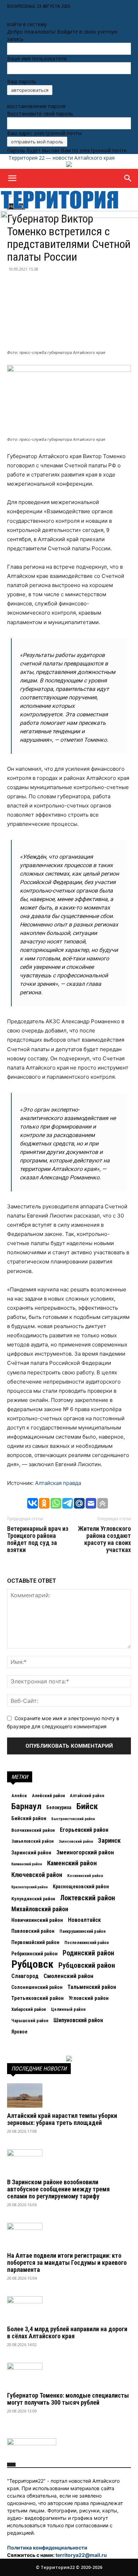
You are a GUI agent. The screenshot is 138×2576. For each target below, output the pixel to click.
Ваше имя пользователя (37, 58)
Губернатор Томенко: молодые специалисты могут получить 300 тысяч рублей (68, 2399)
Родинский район (88, 1953)
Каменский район (72, 1863)
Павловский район (33, 1931)
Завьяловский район (33, 1841)
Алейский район (48, 1796)
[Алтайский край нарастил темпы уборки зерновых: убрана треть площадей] (69, 2095)
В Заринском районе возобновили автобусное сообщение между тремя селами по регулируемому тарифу (58, 2189)
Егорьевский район (84, 1830)
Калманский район (27, 1864)
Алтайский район (87, 1796)
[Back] (10, 17)
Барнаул (26, 1806)
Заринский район (31, 1853)
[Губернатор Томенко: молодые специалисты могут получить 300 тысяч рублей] (69, 2375)
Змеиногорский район (85, 1852)
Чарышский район (30, 2021)
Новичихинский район (37, 1920)
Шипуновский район (78, 2020)
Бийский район (29, 1818)
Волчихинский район (33, 1830)
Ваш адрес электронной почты (44, 133)
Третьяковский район (38, 1998)
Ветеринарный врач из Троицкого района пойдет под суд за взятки (38, 1539)
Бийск (87, 1806)
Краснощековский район (81, 1887)
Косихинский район (85, 1876)
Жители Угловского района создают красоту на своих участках (104, 1539)
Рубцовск (32, 1964)
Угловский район (89, 1998)
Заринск (109, 1841)
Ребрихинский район (34, 1954)
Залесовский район (76, 1841)
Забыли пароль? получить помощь (49, 99)
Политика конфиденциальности (47, 2548)
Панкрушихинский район (82, 1931)
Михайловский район (40, 1909)
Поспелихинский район (87, 1943)
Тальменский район (92, 1987)
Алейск (19, 1795)
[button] (12, 178)
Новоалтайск (84, 1920)
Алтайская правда (58, 1483)
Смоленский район (68, 1976)
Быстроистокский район (73, 1819)
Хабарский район (29, 2009)
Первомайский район (35, 1943)
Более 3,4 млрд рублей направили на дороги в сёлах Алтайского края (67, 2332)
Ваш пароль (22, 81)
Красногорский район (30, 1887)
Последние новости (39, 2069)
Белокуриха (59, 1807)
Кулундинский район (33, 1899)
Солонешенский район (37, 1987)
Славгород (25, 1976)
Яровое (19, 2032)
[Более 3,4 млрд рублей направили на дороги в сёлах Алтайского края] (69, 2309)
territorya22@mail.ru (81, 2555)
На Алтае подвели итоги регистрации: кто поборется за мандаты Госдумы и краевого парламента (67, 2263)
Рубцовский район (87, 1965)
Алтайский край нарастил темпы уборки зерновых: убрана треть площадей (62, 2119)
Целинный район (68, 2009)
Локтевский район (88, 1898)
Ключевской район (37, 1875)
